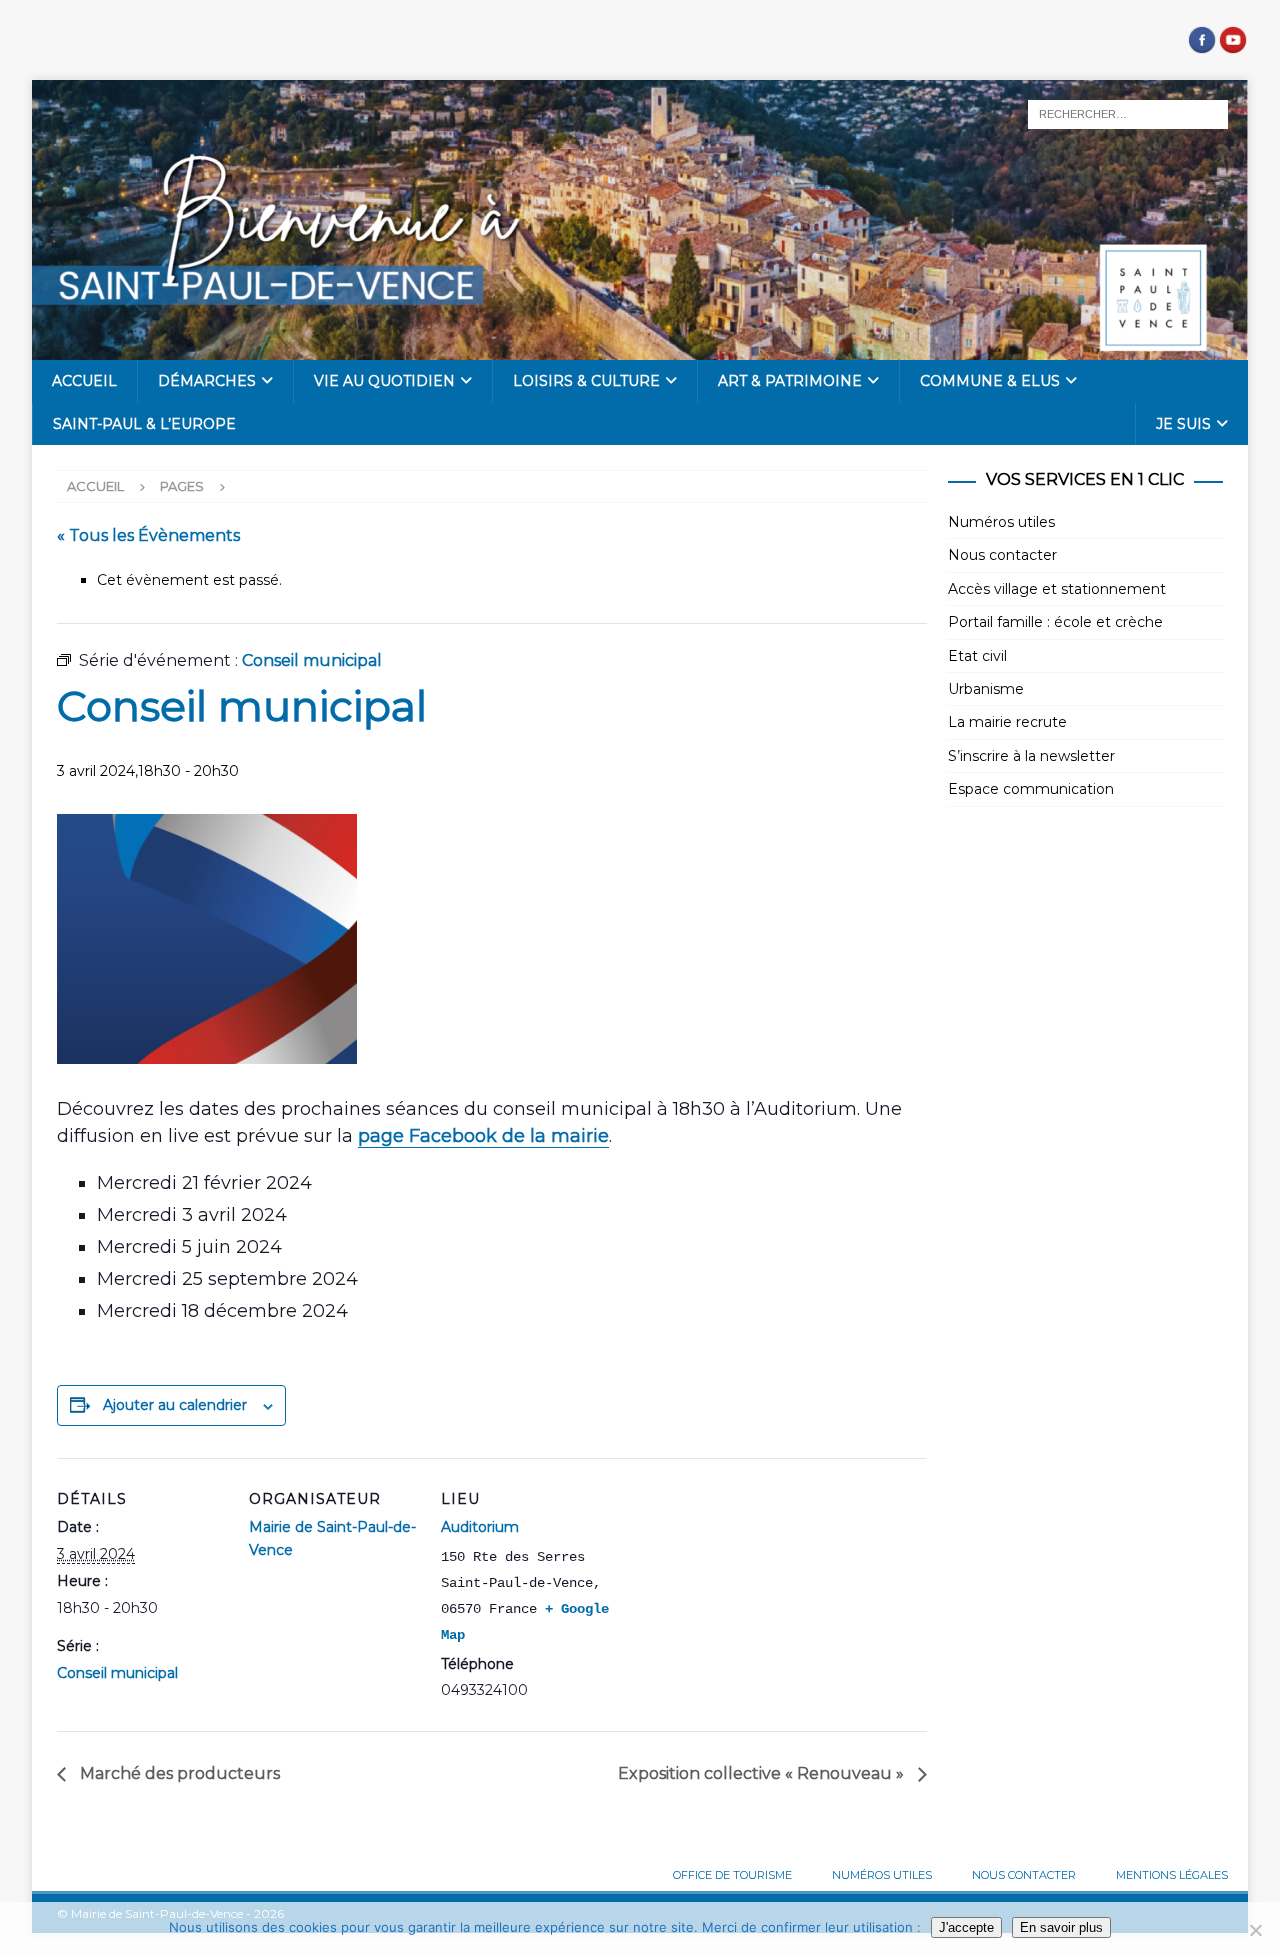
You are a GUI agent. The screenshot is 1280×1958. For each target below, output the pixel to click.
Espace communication (1031, 789)
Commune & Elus (990, 381)
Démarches (207, 381)
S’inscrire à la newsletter (1031, 756)
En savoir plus (1061, 1927)
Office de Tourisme (732, 1875)
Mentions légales (1172, 1875)
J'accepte (966, 1927)
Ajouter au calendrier (175, 1405)
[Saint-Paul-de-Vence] (640, 349)
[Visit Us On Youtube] (1232, 44)
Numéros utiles (1001, 522)
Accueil (84, 381)
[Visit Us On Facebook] (1201, 44)
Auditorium (480, 1527)
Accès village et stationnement (1057, 589)
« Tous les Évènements (148, 535)
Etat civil (977, 656)
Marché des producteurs (178, 1773)
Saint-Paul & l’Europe (144, 424)
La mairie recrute (1007, 722)
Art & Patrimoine (790, 381)
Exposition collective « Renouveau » (763, 1773)
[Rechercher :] (1128, 113)
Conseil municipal (117, 1673)
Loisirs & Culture (586, 381)
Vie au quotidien (384, 381)
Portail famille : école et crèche (1055, 622)
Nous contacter (1002, 555)
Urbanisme (986, 689)
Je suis (1183, 424)
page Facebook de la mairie (483, 1136)
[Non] (1255, 1930)
